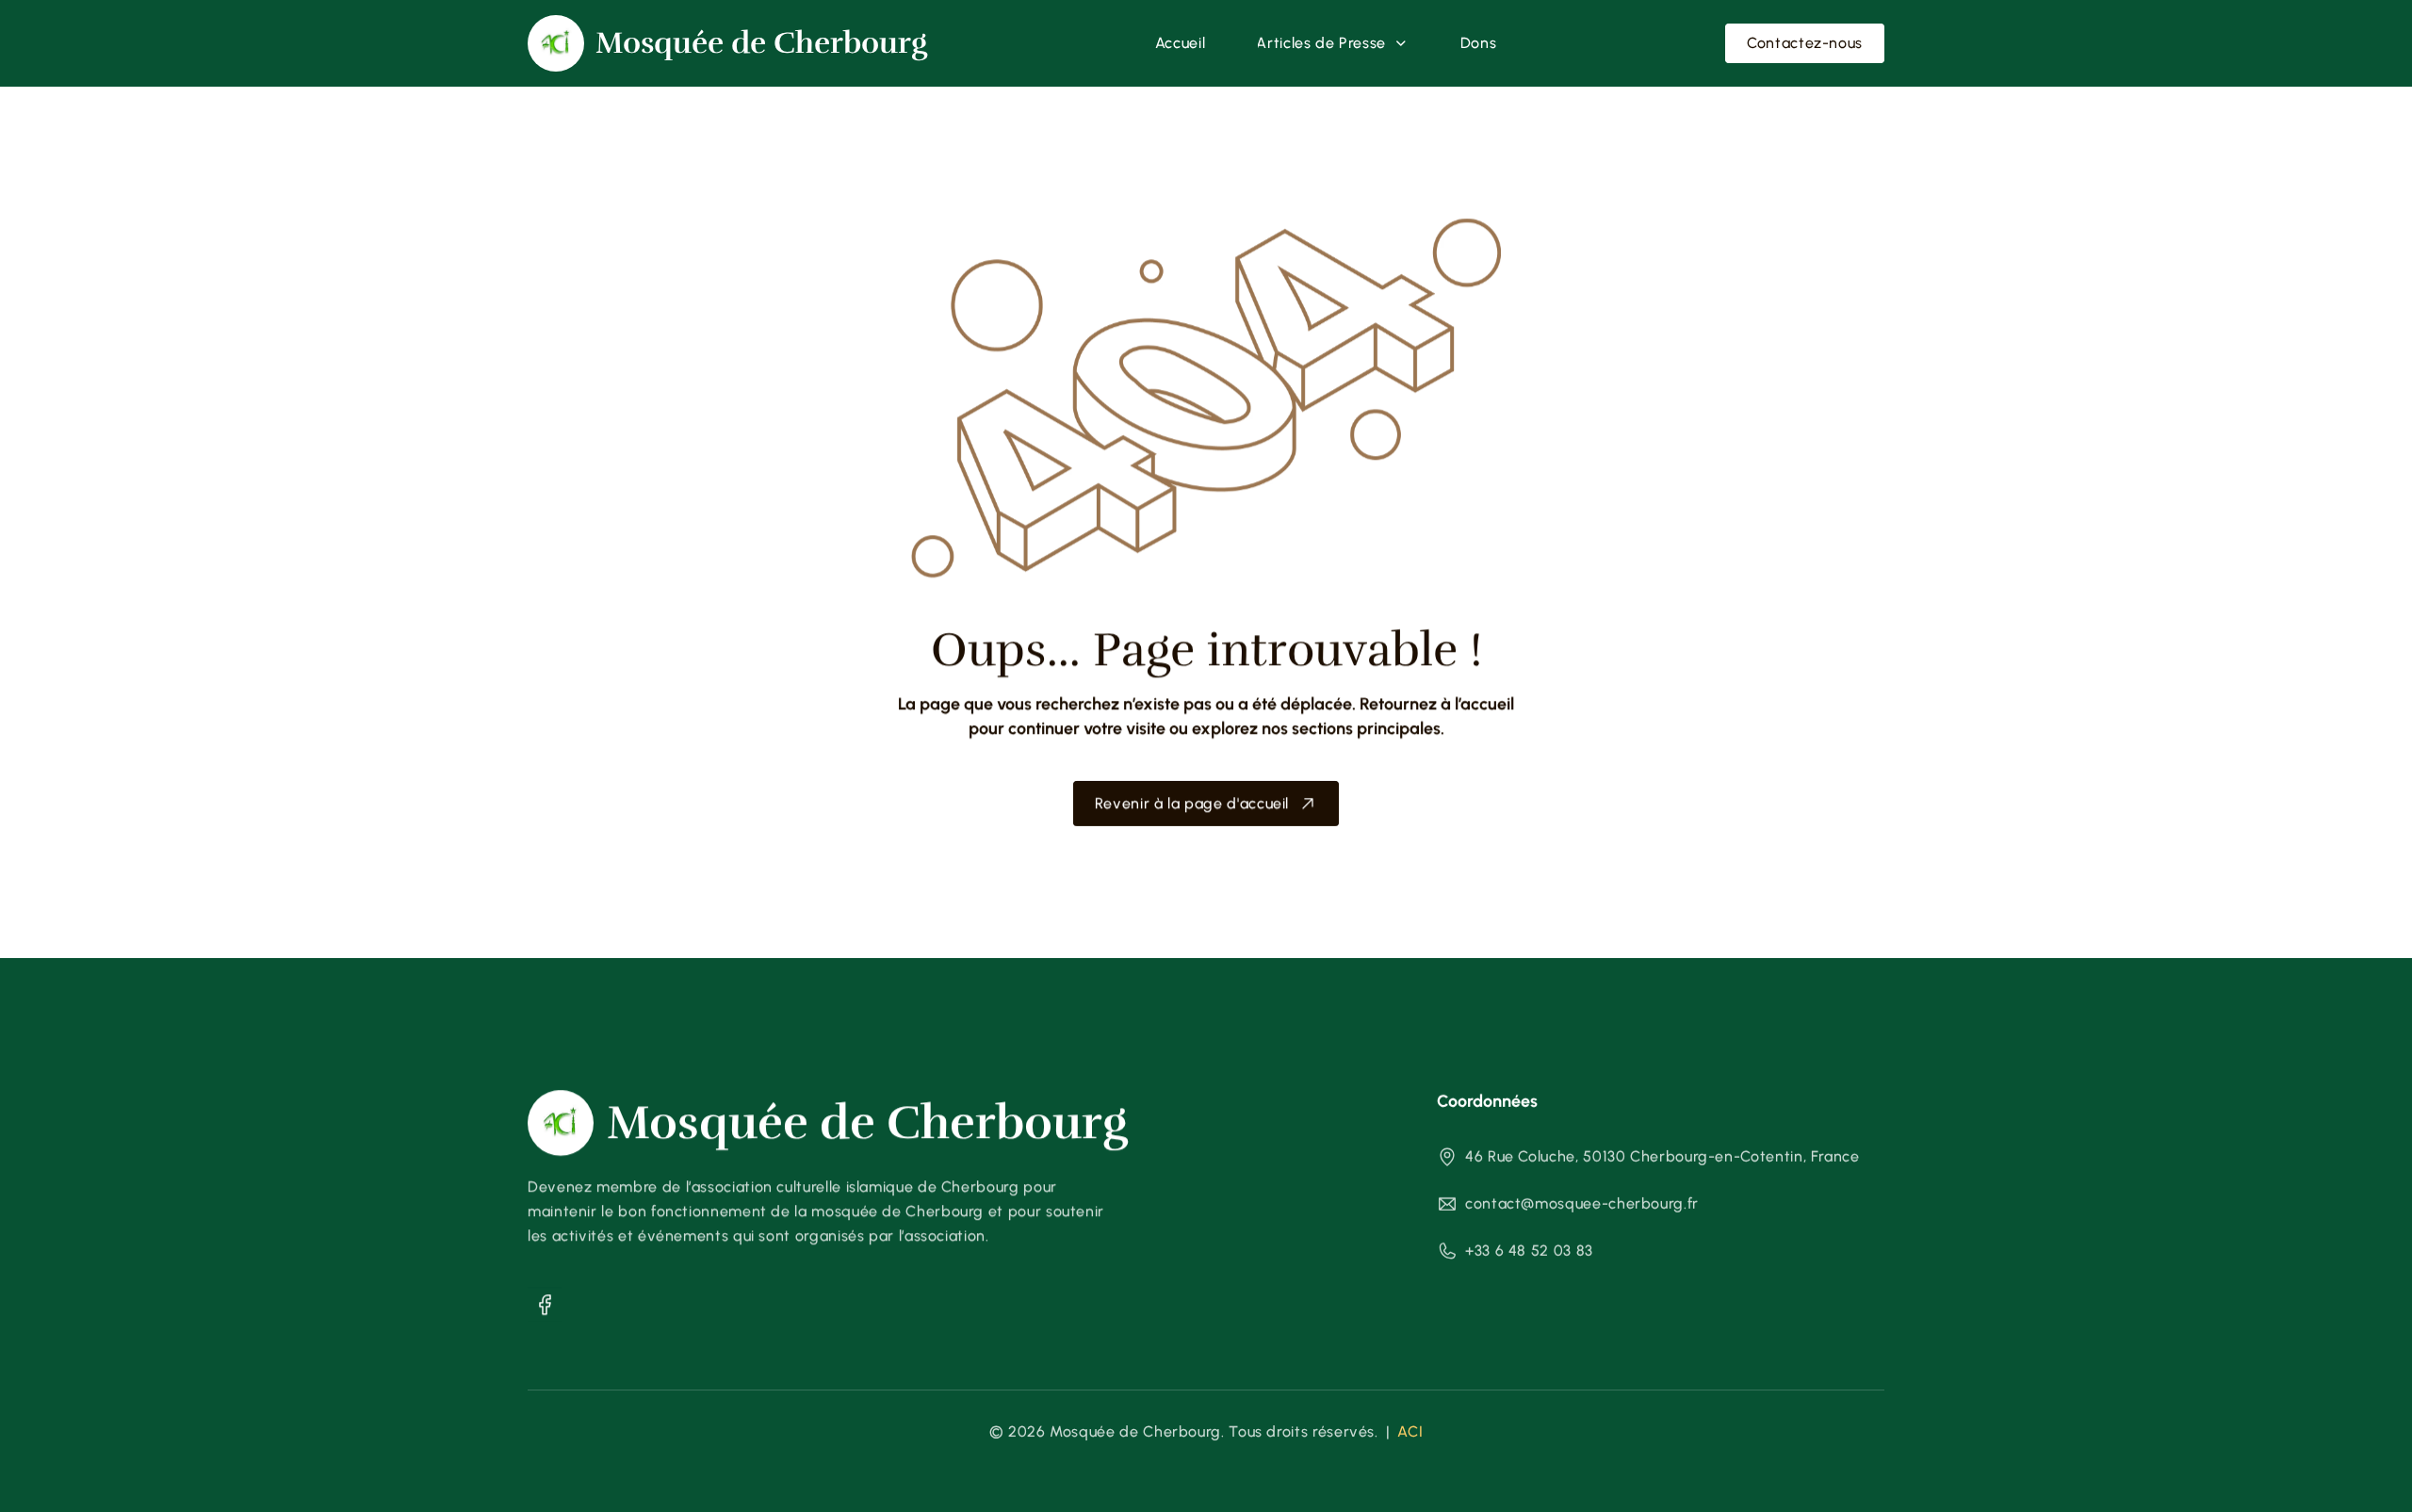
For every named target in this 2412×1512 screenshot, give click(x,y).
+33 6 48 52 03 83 (1529, 1251)
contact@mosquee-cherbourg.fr (1582, 1203)
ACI (1410, 1431)
